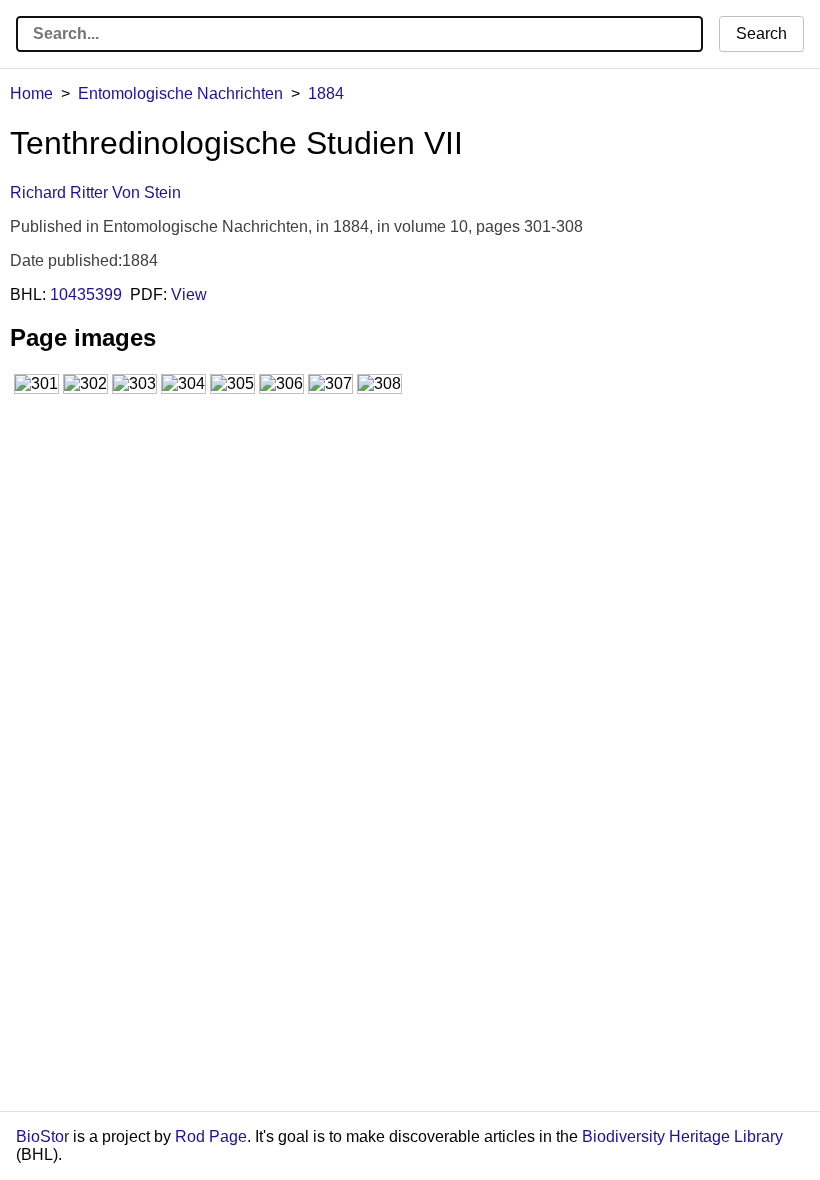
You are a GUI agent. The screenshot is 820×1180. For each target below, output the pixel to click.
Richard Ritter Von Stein (95, 192)
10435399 (86, 294)
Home (31, 93)
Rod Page (211, 1136)
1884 (326, 93)
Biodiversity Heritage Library (682, 1136)
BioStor (42, 1136)
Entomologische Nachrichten (180, 93)
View (189, 294)
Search (761, 33)
